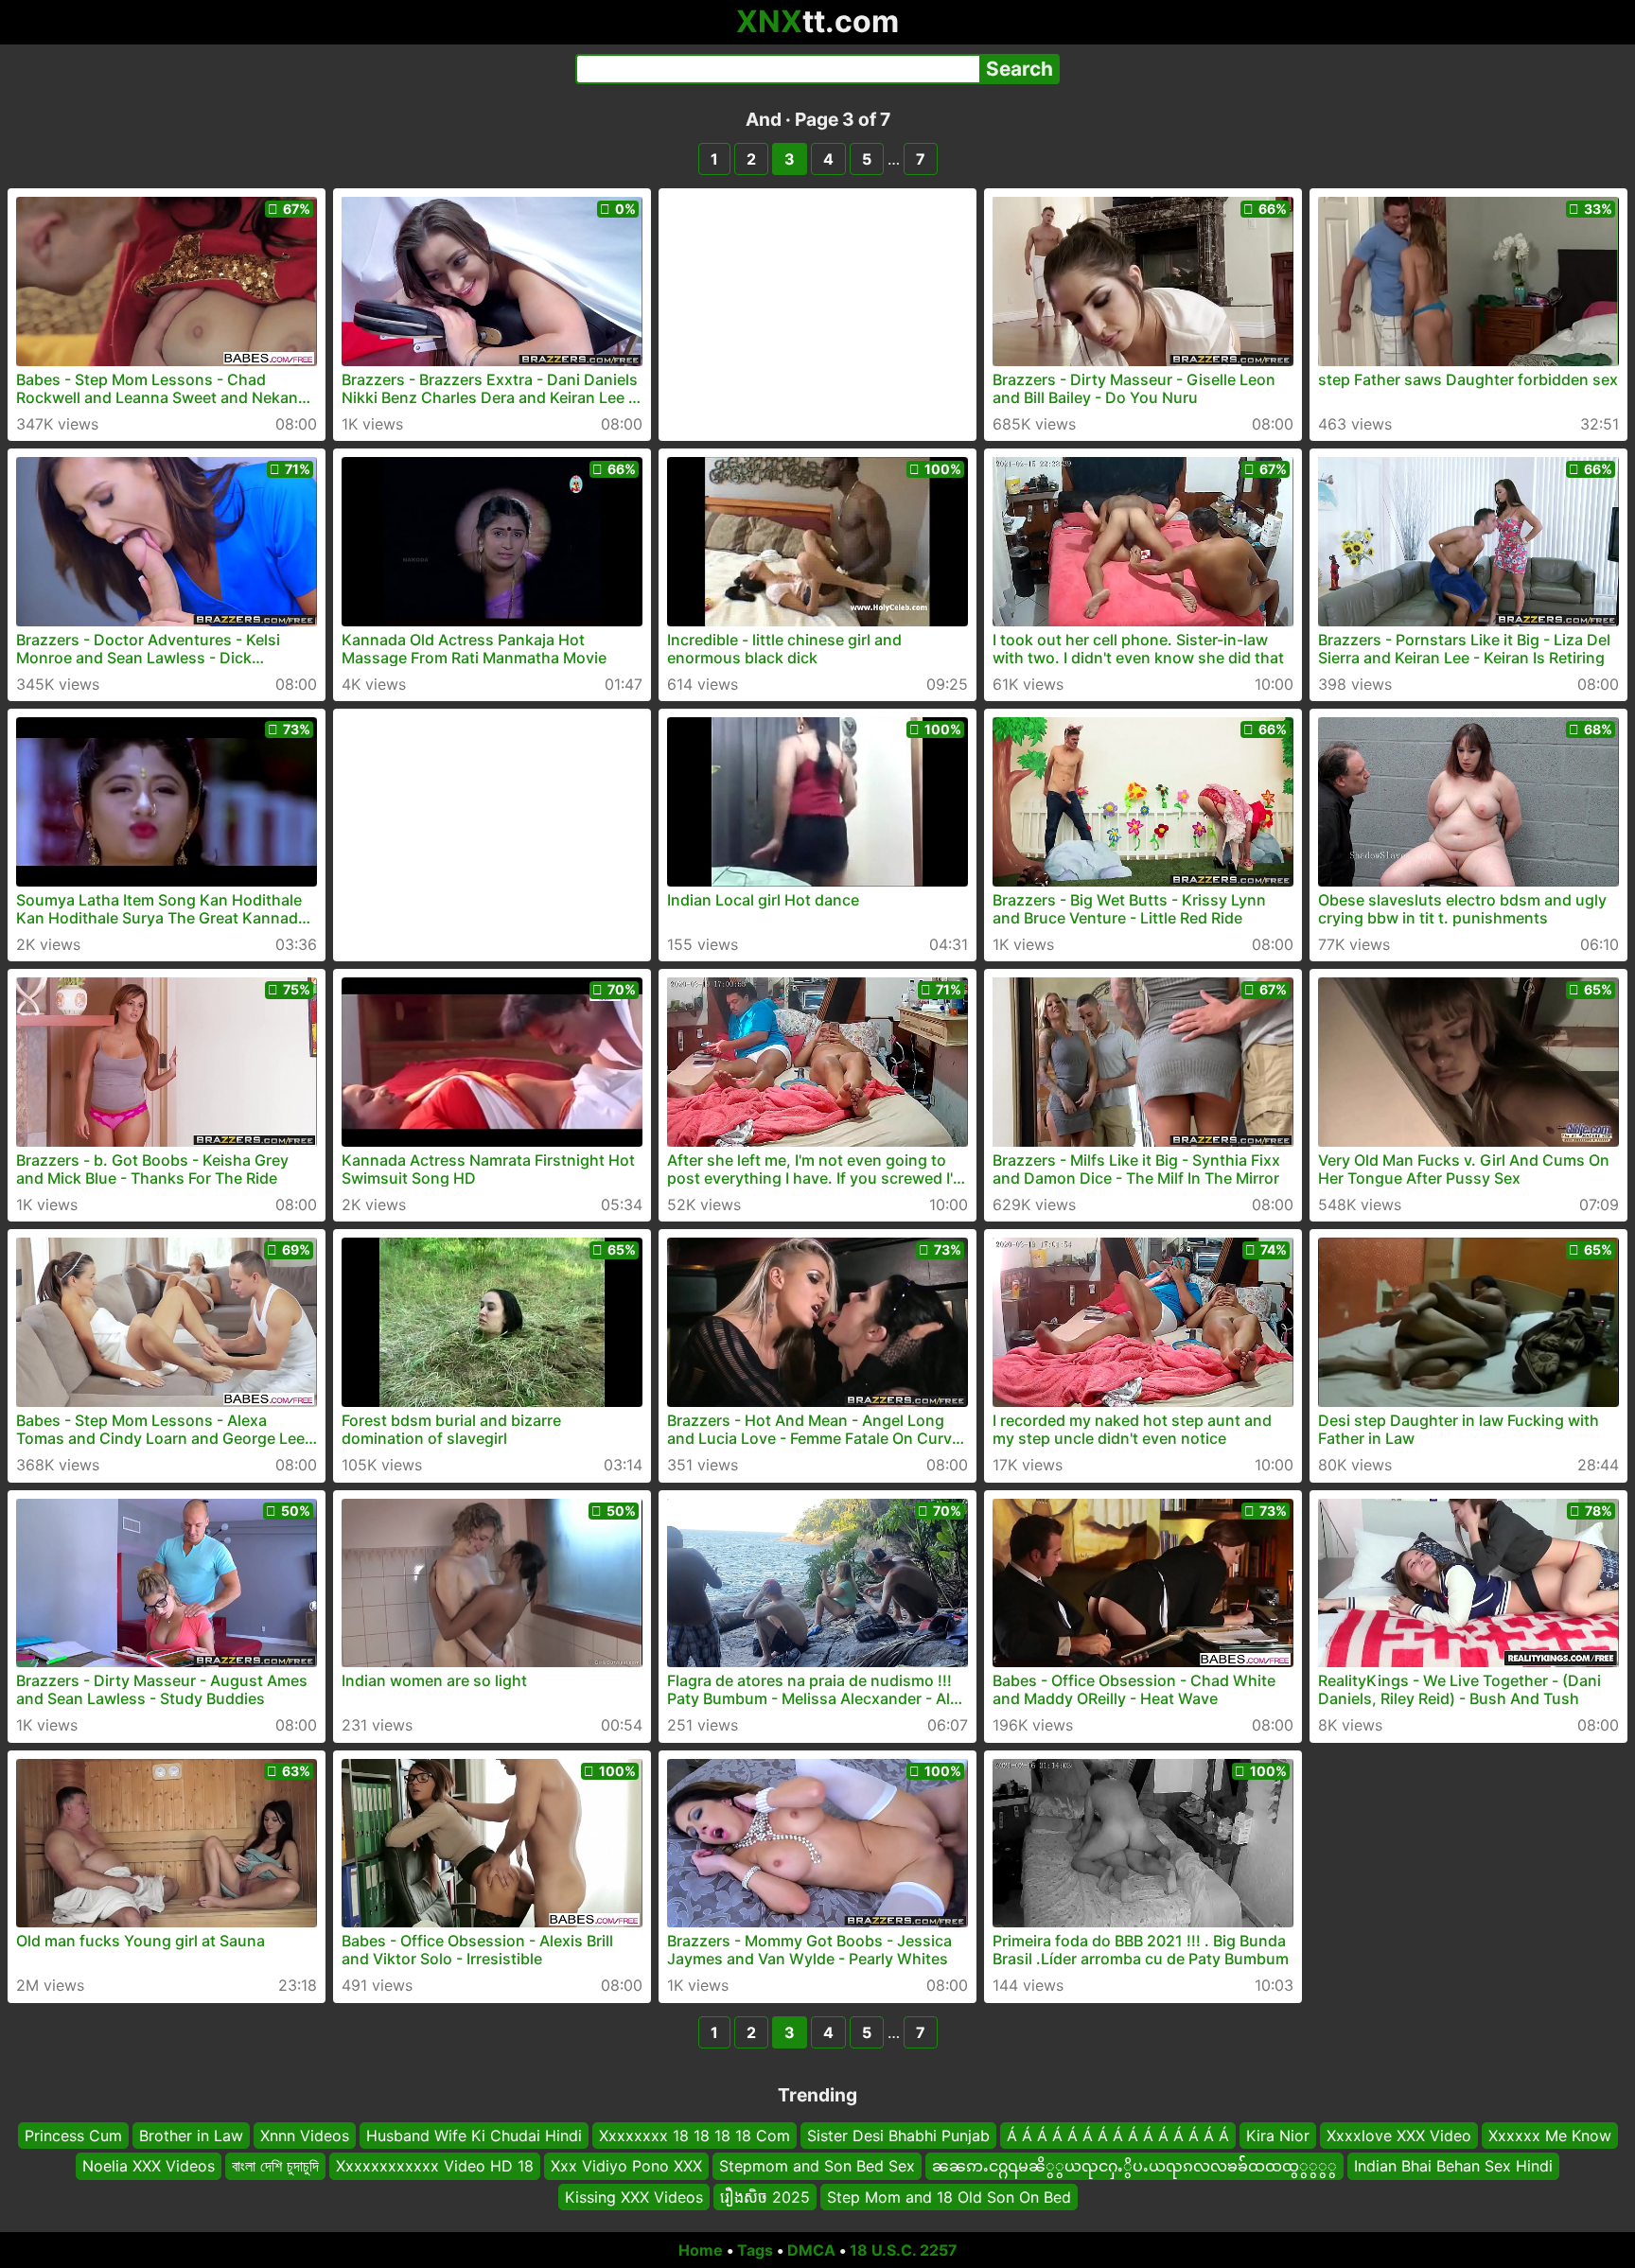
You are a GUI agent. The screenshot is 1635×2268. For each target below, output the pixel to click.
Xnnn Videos (305, 2136)
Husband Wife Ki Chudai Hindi (474, 2136)
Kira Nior (1278, 2136)
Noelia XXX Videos (149, 2166)
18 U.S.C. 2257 (904, 2250)
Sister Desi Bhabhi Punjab (898, 2136)
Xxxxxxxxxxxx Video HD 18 (435, 2166)
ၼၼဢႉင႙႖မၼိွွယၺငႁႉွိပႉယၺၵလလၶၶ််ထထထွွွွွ (1134, 2166)
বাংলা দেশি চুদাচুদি (275, 2166)
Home (701, 2250)
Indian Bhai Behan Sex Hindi (1453, 2166)
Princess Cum (73, 2136)
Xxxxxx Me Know (1550, 2136)
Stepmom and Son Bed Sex (817, 2166)
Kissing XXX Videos (634, 2197)
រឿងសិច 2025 (765, 2197)
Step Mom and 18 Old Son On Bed (949, 2197)
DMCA (811, 2250)
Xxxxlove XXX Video (1399, 2136)
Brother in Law (191, 2136)
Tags (755, 2250)
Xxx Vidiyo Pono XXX (626, 2166)
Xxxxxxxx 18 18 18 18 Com (694, 2136)
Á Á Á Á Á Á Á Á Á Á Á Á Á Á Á (1118, 2136)
